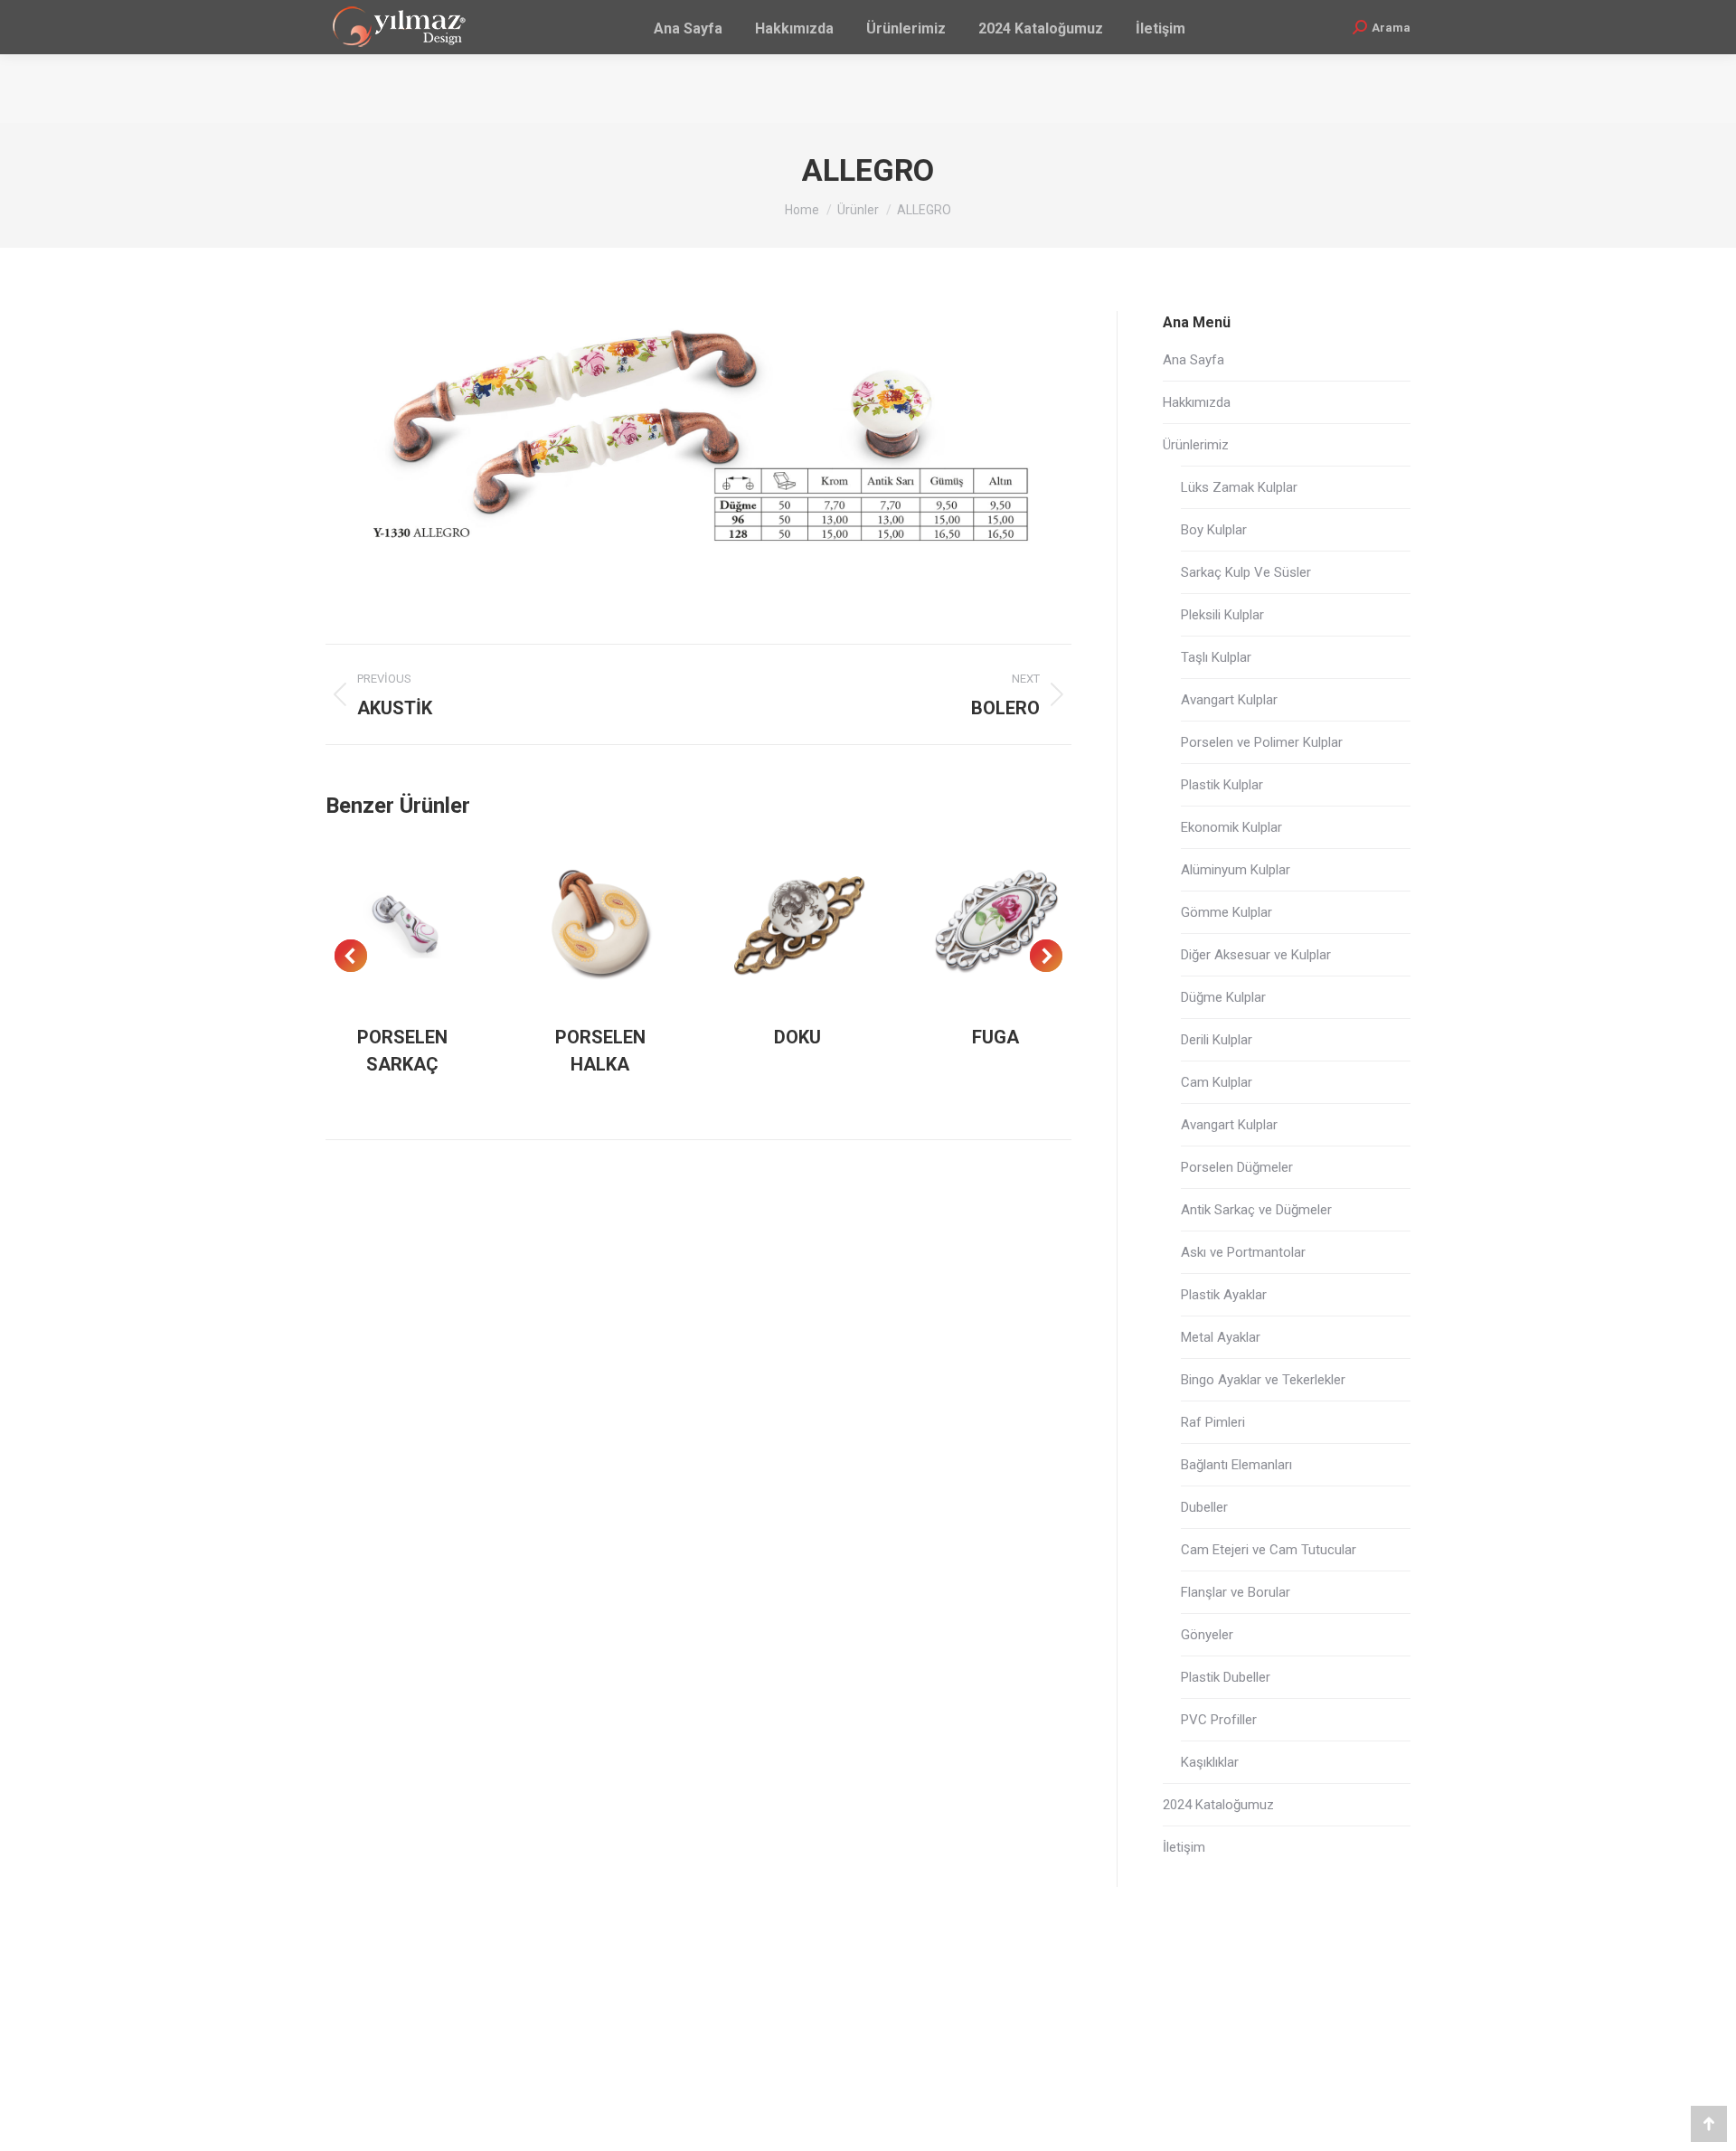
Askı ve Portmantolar (1243, 1252)
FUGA (995, 1037)
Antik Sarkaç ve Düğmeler (1256, 1210)
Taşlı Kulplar (1216, 657)
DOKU (797, 1037)
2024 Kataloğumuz (1218, 1805)
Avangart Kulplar (1229, 700)
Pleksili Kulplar (1222, 615)
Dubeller (1204, 1507)
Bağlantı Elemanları (1236, 1465)
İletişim (1184, 1847)
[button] (351, 956)
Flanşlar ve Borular (1236, 1592)
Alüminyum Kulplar (1236, 870)
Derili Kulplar (1217, 1040)
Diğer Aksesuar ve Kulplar (1256, 955)
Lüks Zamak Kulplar (1239, 487)
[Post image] (403, 925)
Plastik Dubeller (1226, 1677)
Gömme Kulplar (1227, 912)
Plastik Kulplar (1222, 785)
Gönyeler (1207, 1635)
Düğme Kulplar (1223, 997)
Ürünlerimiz (1196, 445)
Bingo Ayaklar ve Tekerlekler (1263, 1380)
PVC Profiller (1219, 1720)
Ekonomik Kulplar (1231, 827)
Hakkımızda (1197, 402)
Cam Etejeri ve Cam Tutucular (1269, 1550)
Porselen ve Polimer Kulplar (1262, 742)
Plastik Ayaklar (1224, 1295)
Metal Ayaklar (1221, 1337)
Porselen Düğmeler (1237, 1167)
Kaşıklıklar (1210, 1762)
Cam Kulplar (1217, 1082)
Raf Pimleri (1213, 1422)
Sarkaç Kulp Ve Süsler (1246, 572)
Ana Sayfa (1193, 360)
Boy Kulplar (1214, 530)
